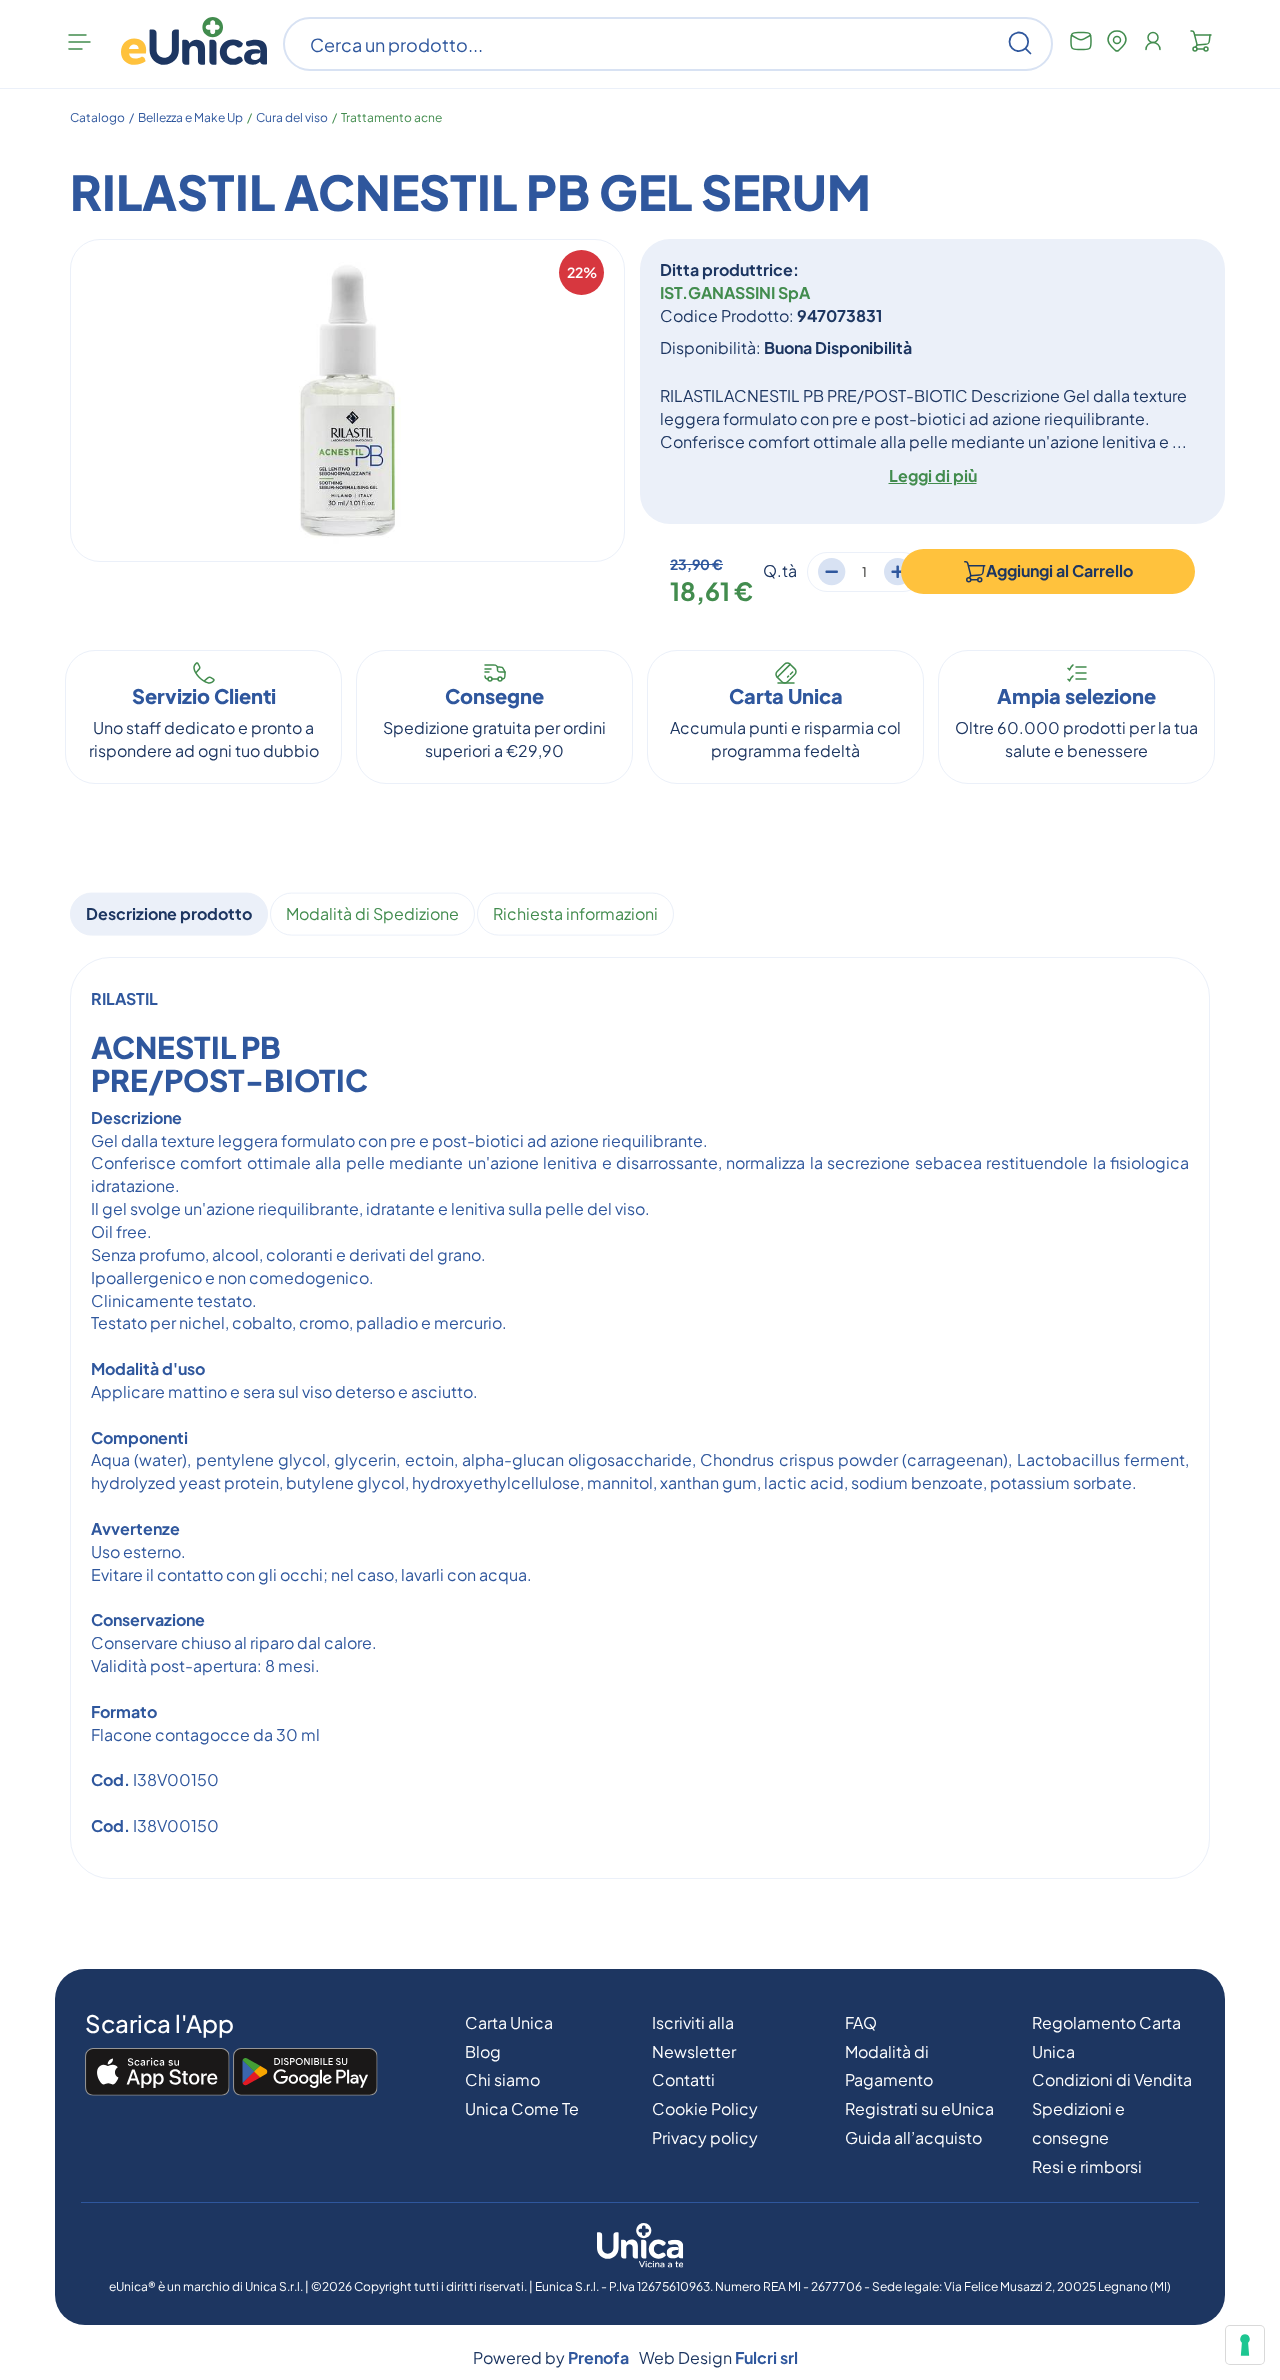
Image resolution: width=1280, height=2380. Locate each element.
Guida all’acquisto (913, 2137)
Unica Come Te (522, 2108)
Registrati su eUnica (919, 2108)
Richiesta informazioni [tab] (575, 913)
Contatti (683, 2079)
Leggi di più (933, 475)
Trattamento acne (391, 117)
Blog (483, 2051)
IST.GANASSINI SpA (735, 292)
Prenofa (598, 2357)
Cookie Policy (705, 2108)
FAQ (861, 2022)
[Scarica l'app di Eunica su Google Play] (305, 2073)
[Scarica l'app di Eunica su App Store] (157, 2073)
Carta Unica (509, 2022)
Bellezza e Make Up (190, 117)
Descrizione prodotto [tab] (169, 913)
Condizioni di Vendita (1112, 2079)
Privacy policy (705, 2137)
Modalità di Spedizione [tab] (372, 913)
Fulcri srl (766, 2357)
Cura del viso (292, 117)
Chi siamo (502, 2079)
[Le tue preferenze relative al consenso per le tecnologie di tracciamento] (1245, 2345)
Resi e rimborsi (1087, 2166)
